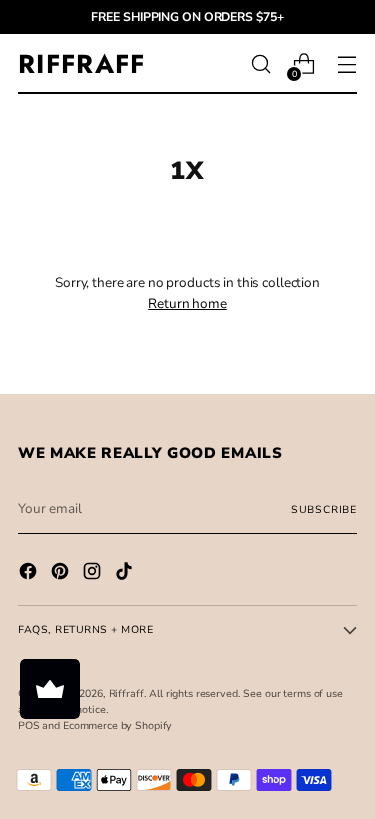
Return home (187, 303)
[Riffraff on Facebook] (30, 574)
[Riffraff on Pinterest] (62, 574)
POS (29, 725)
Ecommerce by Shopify (117, 725)
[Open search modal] (260, 64)
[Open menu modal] (346, 64)
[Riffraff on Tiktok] (126, 574)
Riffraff (126, 693)
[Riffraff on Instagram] (94, 574)
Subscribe (324, 509)
